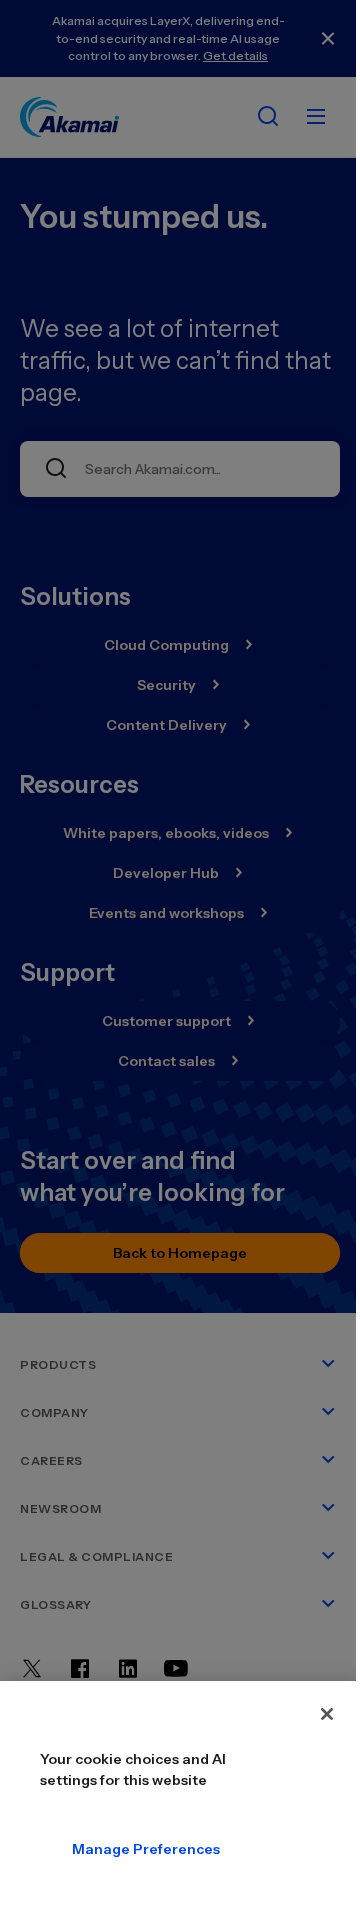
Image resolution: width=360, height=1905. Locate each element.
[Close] (327, 1714)
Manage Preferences (88, 1849)
